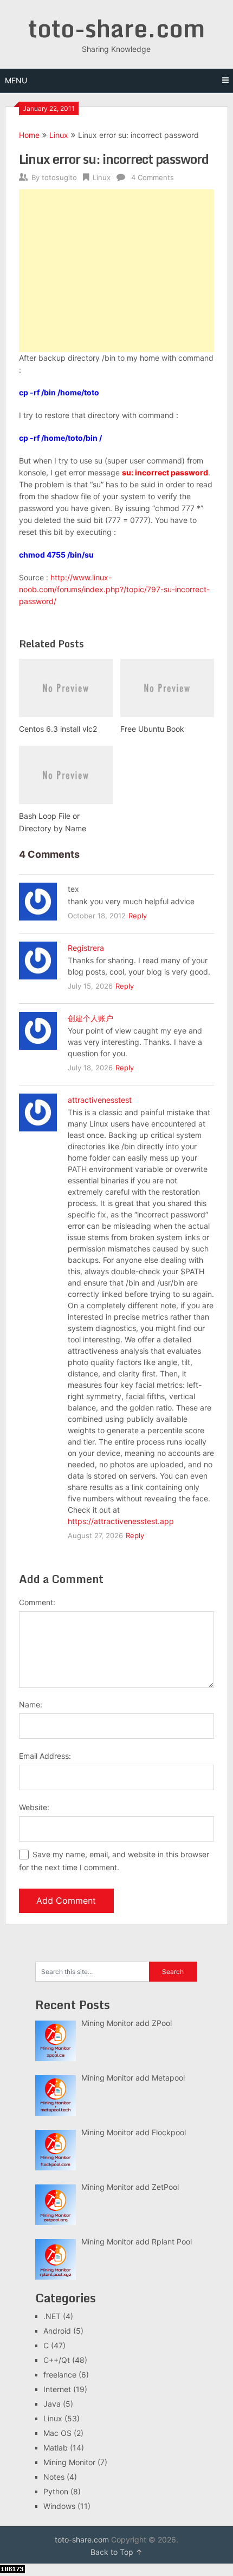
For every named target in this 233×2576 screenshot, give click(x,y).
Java (52, 2404)
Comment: (37, 1602)
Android (57, 2331)
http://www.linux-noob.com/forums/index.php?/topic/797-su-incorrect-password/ (114, 589)
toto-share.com (116, 28)
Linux (59, 135)
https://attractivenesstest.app (121, 1521)
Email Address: (45, 1756)
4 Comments (153, 177)
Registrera (86, 948)
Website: (34, 1807)
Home (29, 135)
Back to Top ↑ (116, 2552)
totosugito (59, 177)
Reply (138, 916)
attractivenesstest (100, 1100)
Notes (54, 2477)
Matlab (56, 2448)
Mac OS (57, 2433)
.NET (52, 2316)
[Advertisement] (117, 271)
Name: (31, 1704)
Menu (16, 80)
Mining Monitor (69, 2462)
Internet (57, 2389)
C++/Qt (57, 2360)
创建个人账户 (90, 1018)
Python (56, 2491)
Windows (59, 2506)
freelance (60, 2375)
